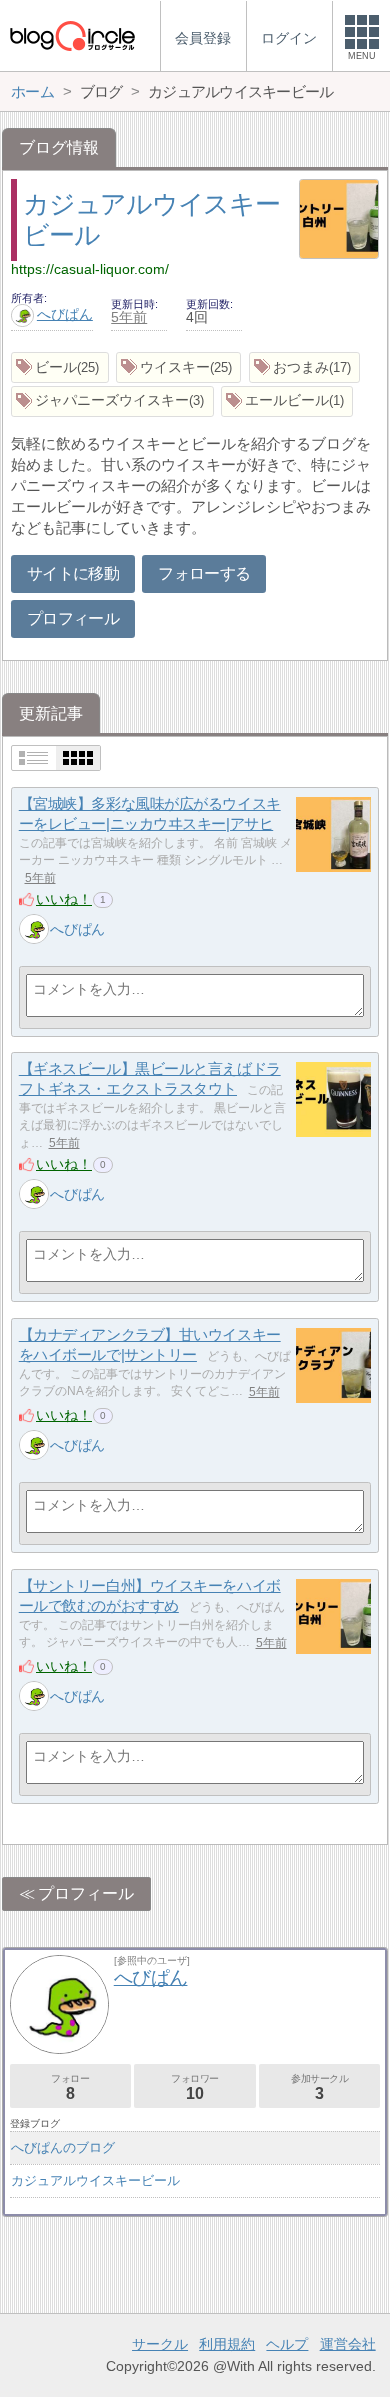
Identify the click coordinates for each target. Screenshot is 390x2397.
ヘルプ (287, 2344)
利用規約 (227, 2344)
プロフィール (73, 618)
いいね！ (64, 899)
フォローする (204, 573)
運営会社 (348, 2344)
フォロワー (195, 2087)
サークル (160, 2344)
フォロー (70, 2087)
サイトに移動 (73, 573)
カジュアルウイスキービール (95, 2180)
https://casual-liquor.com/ (90, 269)
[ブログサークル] (72, 35)
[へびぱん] (34, 929)
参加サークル (320, 2087)
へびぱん (65, 314)
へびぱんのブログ (63, 2147)
